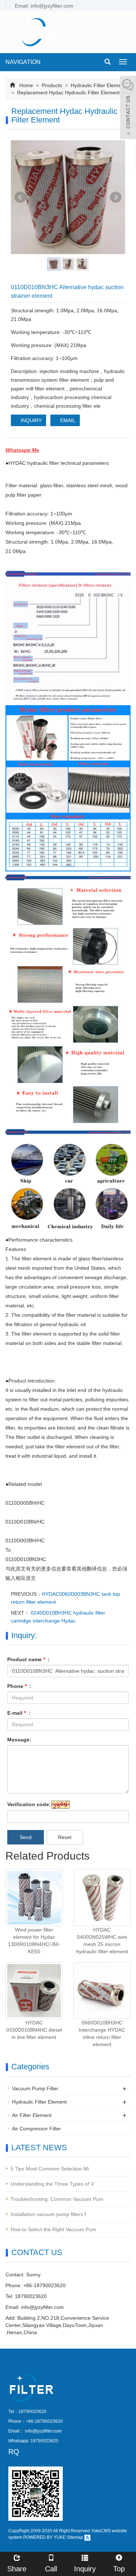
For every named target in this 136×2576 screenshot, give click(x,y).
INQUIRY (30, 420)
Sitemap (75, 2537)
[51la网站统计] (87, 2537)
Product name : (28, 1659)
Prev (20, 197)
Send (26, 1837)
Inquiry (85, 2569)
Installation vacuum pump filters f (48, 2214)
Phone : (19, 1686)
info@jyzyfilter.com (42, 2307)
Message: (19, 1740)
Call (51, 2569)
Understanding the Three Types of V (52, 2184)
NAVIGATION (23, 62)
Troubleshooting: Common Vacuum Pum (57, 2199)
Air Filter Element (32, 2115)
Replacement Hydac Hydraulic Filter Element (68, 93)
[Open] (128, 108)
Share (17, 2569)
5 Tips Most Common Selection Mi (50, 2169)
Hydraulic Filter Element (97, 85)
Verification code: (29, 1804)
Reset (65, 1837)
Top (119, 2569)
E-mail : (19, 1713)
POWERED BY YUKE (45, 2537)
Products (52, 85)
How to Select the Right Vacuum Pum (53, 2229)
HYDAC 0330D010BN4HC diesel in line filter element (34, 2030)
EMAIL (67, 420)
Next (116, 197)
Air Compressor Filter (36, 2129)
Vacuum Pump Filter (35, 2088)
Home (26, 85)
